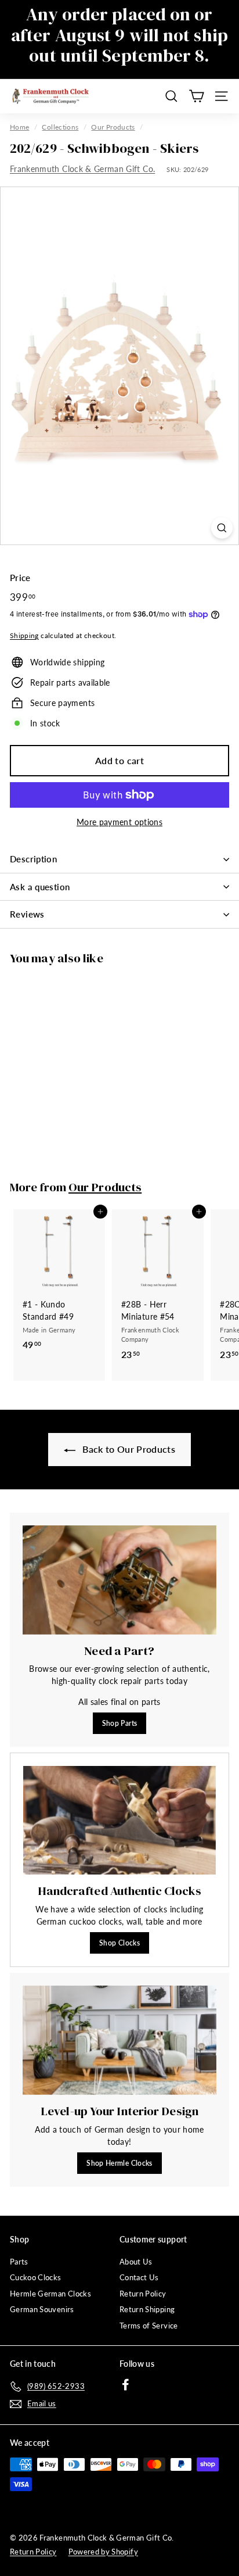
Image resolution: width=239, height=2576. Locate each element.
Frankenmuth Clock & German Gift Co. (82, 169)
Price (20, 578)
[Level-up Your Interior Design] (119, 2040)
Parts (19, 2262)
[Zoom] (222, 528)
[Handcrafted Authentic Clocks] (119, 1820)
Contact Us (139, 2277)
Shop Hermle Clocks (119, 2163)
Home (19, 127)
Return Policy (143, 2294)
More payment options (119, 822)
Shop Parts (120, 1723)
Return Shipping (147, 2309)
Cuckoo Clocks (36, 2277)
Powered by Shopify (103, 2552)
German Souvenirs (42, 2309)
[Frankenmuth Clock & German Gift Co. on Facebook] (126, 2385)
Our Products (113, 127)
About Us (136, 2262)
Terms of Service (149, 2326)
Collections (60, 127)
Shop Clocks (119, 1943)
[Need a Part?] (119, 1580)
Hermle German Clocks (50, 2294)
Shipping (24, 635)
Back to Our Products (128, 1449)
